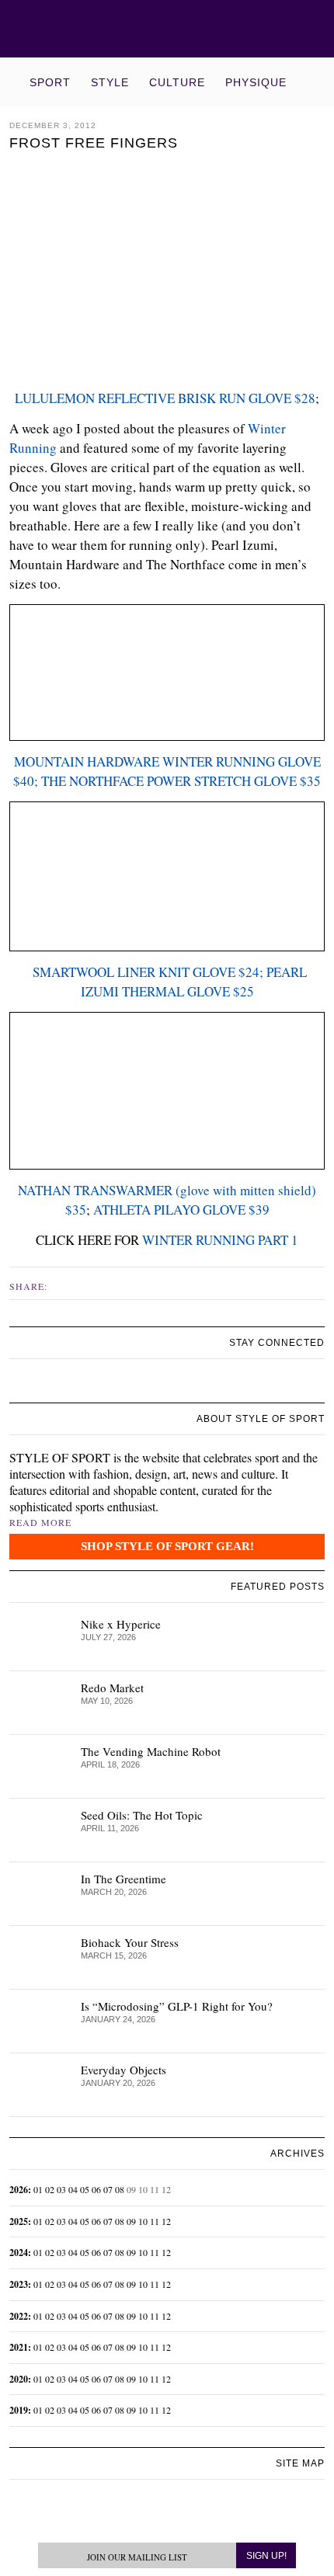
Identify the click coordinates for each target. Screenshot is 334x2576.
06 (96, 2189)
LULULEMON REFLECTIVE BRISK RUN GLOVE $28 (165, 398)
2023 (19, 2284)
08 (120, 2189)
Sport (50, 82)
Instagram (79, 1285)
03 (61, 2189)
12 (166, 2221)
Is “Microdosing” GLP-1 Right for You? (177, 2006)
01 (38, 2189)
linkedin (53, 1385)
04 (73, 2189)
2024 (19, 2253)
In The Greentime (124, 1879)
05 (85, 2189)
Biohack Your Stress (130, 1942)
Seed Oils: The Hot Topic (142, 1815)
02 (50, 2189)
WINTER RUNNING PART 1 (220, 1240)
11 (155, 2221)
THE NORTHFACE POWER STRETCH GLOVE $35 (181, 781)
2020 (19, 2379)
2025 (19, 2221)
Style (110, 82)
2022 (19, 2316)
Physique (256, 82)
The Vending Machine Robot (151, 1751)
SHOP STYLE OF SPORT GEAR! (167, 1546)
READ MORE (40, 1522)
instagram (35, 1384)
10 (143, 2221)
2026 (19, 2190)
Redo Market (112, 1688)
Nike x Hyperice (121, 1624)
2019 (19, 2410)
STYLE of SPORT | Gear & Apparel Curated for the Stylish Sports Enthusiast (167, 29)
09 (131, 2221)
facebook (63, 1285)
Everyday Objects (124, 2070)
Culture (177, 82)
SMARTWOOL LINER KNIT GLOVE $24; (146, 972)
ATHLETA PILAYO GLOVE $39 (181, 1210)
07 (108, 2189)
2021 (19, 2347)
